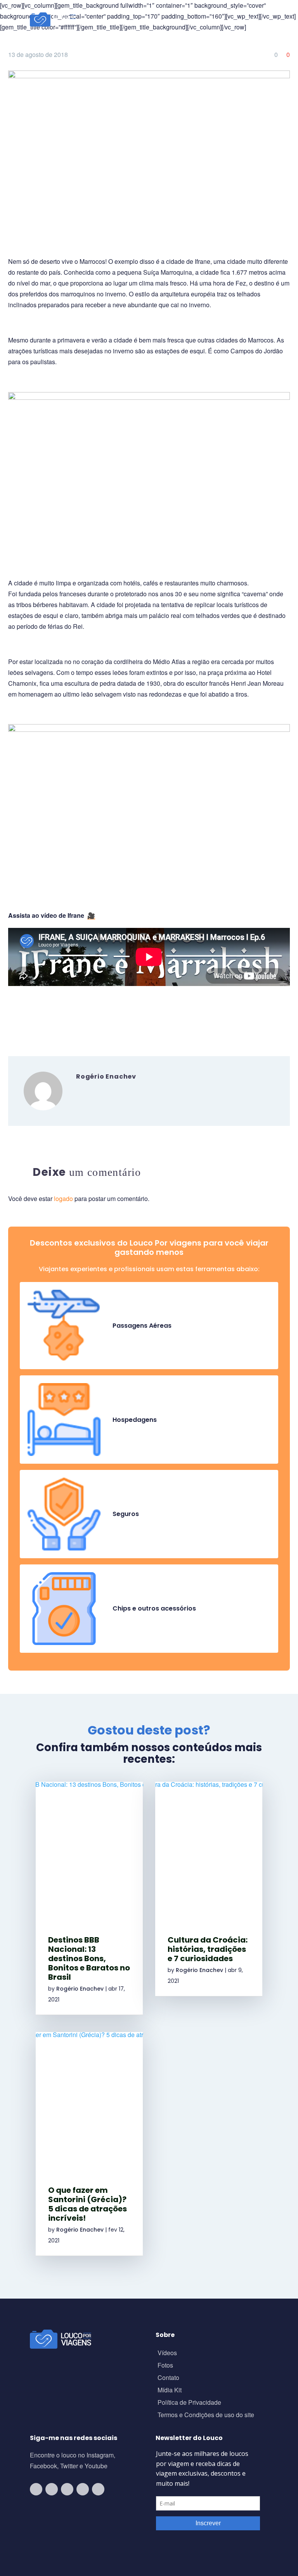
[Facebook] (13, 1015)
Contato (168, 2378)
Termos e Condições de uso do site (206, 2415)
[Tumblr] (48, 1015)
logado (64, 1199)
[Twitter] (25, 1015)
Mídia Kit (170, 2391)
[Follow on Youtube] (36, 2489)
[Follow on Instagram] (52, 2489)
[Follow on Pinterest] (98, 2489)
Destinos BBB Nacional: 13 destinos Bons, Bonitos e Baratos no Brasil (89, 1958)
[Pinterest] (36, 1015)
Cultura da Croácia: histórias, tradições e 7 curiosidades (208, 1949)
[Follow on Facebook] (67, 2489)
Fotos (165, 2366)
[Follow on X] (83, 2489)
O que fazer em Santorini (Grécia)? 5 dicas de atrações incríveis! (87, 2204)
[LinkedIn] (60, 1015)
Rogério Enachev (80, 1989)
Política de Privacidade (189, 2403)
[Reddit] (71, 1015)
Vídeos (167, 2353)
